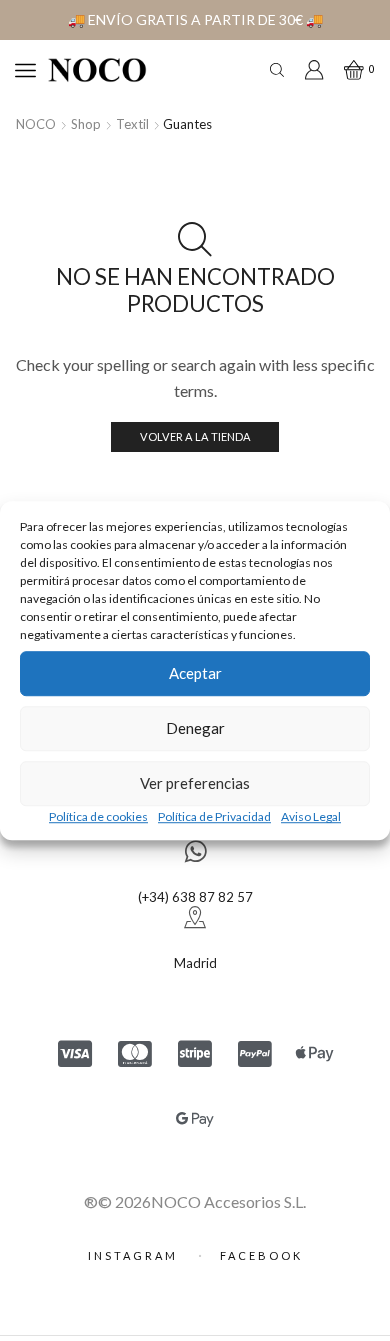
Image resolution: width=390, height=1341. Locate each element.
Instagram (135, 1255)
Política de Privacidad (214, 816)
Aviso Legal (311, 816)
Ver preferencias (195, 783)
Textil (132, 124)
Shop (86, 124)
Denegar (195, 728)
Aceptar (195, 673)
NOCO (36, 124)
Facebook (261, 1255)
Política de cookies (98, 816)
